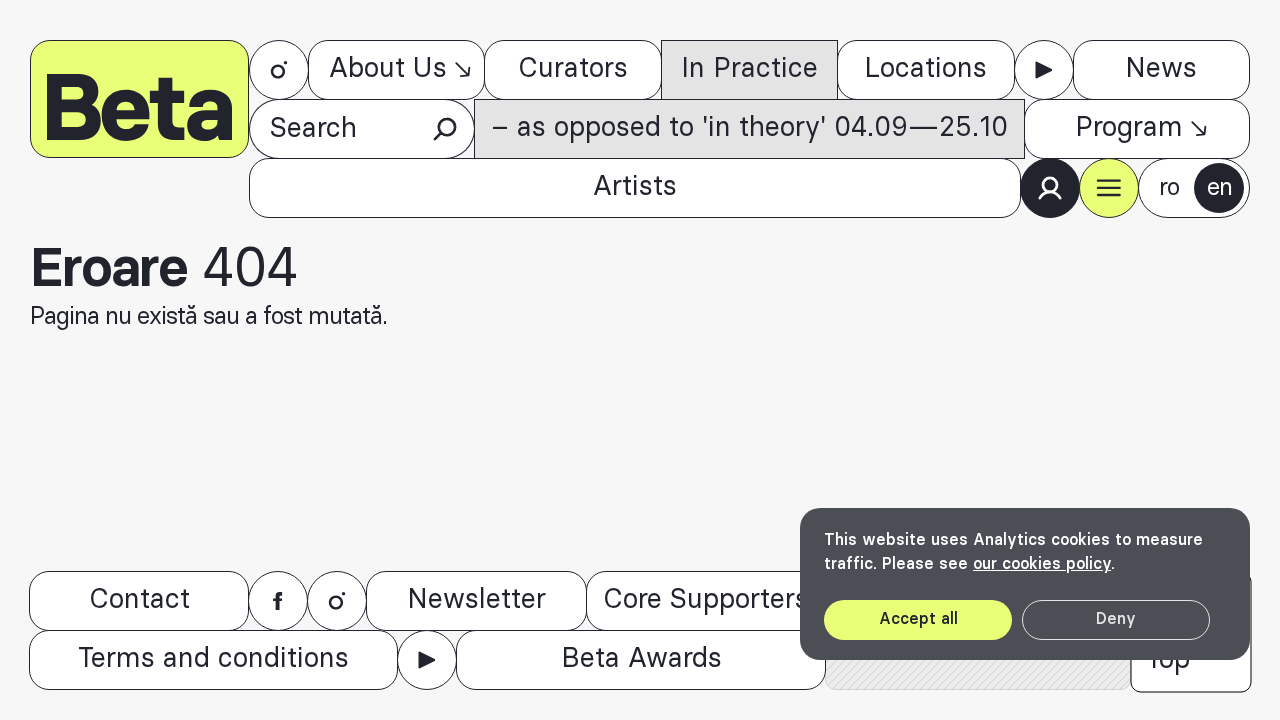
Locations (925, 69)
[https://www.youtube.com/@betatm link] (1044, 70)
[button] (1109, 188)
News (1161, 69)
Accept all (918, 619)
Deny (1116, 619)
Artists (635, 187)
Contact (139, 600)
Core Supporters (706, 600)
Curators (573, 69)
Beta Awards (641, 659)
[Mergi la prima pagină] (139, 99)
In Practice (749, 69)
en (1219, 188)
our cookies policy (1042, 564)
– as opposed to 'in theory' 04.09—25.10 (749, 128)
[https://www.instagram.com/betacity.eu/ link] (279, 70)
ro (1169, 188)
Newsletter (476, 600)
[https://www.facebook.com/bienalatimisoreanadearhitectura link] (278, 601)
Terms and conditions (213, 659)
